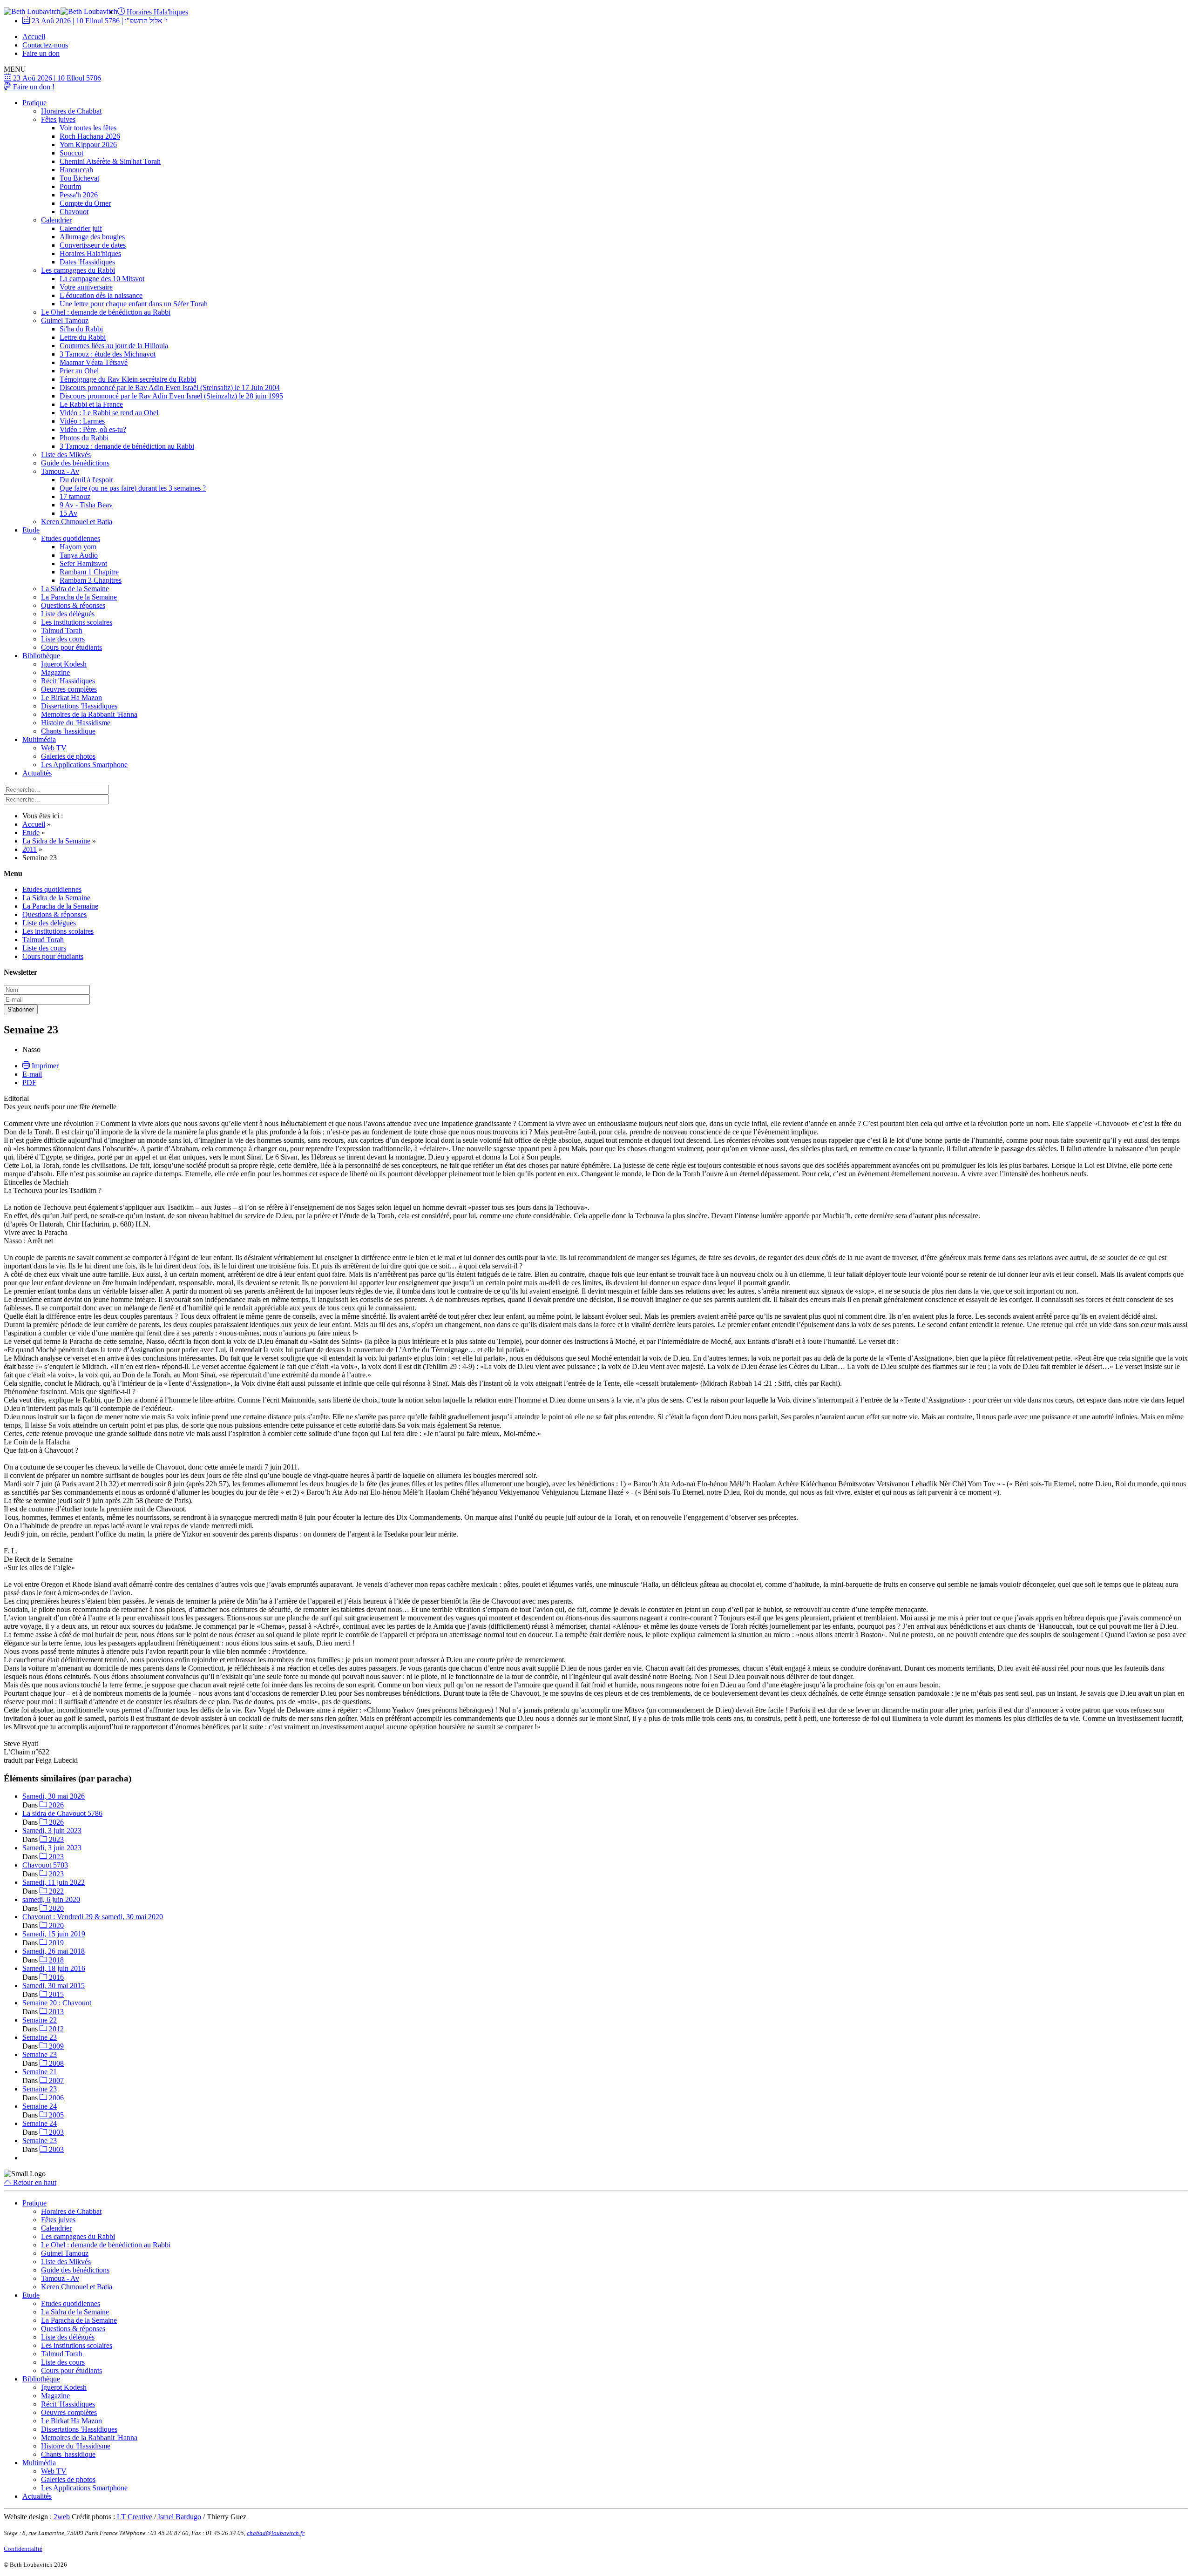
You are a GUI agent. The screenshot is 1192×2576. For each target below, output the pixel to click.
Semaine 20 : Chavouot (57, 2003)
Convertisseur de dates (93, 245)
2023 (55, 1839)
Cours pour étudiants (71, 647)
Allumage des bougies (92, 237)
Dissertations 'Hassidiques (79, 706)
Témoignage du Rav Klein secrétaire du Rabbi (128, 379)
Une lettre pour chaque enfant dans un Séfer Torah (134, 304)
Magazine (55, 672)
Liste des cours (63, 639)
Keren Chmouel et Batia (77, 522)
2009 (55, 2046)
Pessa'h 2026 (79, 195)
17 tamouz (75, 496)
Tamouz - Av (60, 471)
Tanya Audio (79, 555)
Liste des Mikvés (66, 455)
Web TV (54, 748)
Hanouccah (76, 170)
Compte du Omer (85, 203)
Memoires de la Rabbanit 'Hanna (89, 714)
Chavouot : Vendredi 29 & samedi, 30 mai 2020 (93, 1917)
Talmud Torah (62, 631)
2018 (55, 1960)
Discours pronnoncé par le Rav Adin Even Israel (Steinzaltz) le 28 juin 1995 (171, 396)
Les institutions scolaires (77, 622)
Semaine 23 (40, 2037)
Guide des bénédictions (75, 463)
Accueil (34, 37)
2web (62, 2517)
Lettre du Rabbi (83, 337)
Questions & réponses (73, 605)
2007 (55, 2080)
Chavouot (74, 212)
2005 (55, 2115)
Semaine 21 (40, 2072)
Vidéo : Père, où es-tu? (93, 429)
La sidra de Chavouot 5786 (62, 1813)
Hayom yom (78, 547)
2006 (55, 2098)
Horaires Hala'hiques (156, 12)
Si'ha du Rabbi (81, 329)
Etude (31, 530)
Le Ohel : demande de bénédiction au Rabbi (106, 312)
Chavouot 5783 (45, 1865)
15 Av (68, 513)
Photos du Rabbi (84, 438)
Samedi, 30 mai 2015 (54, 1986)
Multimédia (39, 739)
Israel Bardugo (179, 2517)
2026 (55, 1805)
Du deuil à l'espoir (86, 480)
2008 (55, 2063)
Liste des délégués (68, 614)
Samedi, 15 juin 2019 (54, 1934)
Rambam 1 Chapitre (89, 572)
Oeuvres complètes (69, 689)
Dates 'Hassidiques (87, 262)
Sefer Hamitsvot (83, 563)
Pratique (34, 103)
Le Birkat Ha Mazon (71, 698)
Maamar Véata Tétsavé (94, 362)
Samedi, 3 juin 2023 (52, 1831)
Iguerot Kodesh (64, 664)
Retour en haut (34, 2182)
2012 (55, 2029)
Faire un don (41, 53)
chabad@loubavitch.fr (276, 2533)
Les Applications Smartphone (84, 765)
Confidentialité (23, 2549)
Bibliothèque (41, 656)
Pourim (70, 186)
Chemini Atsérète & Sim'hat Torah (110, 161)
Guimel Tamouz (65, 320)
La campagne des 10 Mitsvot (102, 279)
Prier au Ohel (79, 371)
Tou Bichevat (79, 178)
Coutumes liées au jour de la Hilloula (114, 346)
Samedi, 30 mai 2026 (54, 1796)
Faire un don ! (33, 87)
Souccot (71, 153)
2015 (55, 1994)
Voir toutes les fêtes (88, 128)
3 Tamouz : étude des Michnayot (108, 354)
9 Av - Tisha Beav (86, 505)
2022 (55, 1891)
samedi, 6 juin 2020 (51, 1899)
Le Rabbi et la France (91, 404)
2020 (55, 1908)
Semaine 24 (40, 2106)
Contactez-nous (45, 45)
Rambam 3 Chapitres (91, 580)
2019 (55, 1943)
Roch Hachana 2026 (90, 136)
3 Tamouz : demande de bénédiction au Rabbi (127, 446)
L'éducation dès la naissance (101, 295)
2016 (55, 1977)
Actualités (37, 773)
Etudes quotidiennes (71, 538)
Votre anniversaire (86, 287)
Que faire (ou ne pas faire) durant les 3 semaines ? (133, 488)
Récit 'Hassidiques (68, 681)
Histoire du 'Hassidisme (76, 723)
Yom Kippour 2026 (88, 145)
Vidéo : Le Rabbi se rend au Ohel (109, 413)
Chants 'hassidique (68, 731)
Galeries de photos (68, 756)
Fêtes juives (58, 119)
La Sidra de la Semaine (75, 589)
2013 (55, 2012)
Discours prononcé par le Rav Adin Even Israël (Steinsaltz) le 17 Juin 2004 (170, 388)
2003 (55, 2132)
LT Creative (135, 2517)
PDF (29, 1082)
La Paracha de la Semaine (79, 597)
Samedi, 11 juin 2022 (54, 1882)
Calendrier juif (81, 228)
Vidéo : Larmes (82, 421)
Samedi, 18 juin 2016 (54, 1968)
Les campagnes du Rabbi (78, 270)
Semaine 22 (40, 2020)
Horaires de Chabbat (71, 111)
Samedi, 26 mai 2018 (54, 1951)
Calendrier (56, 220)
